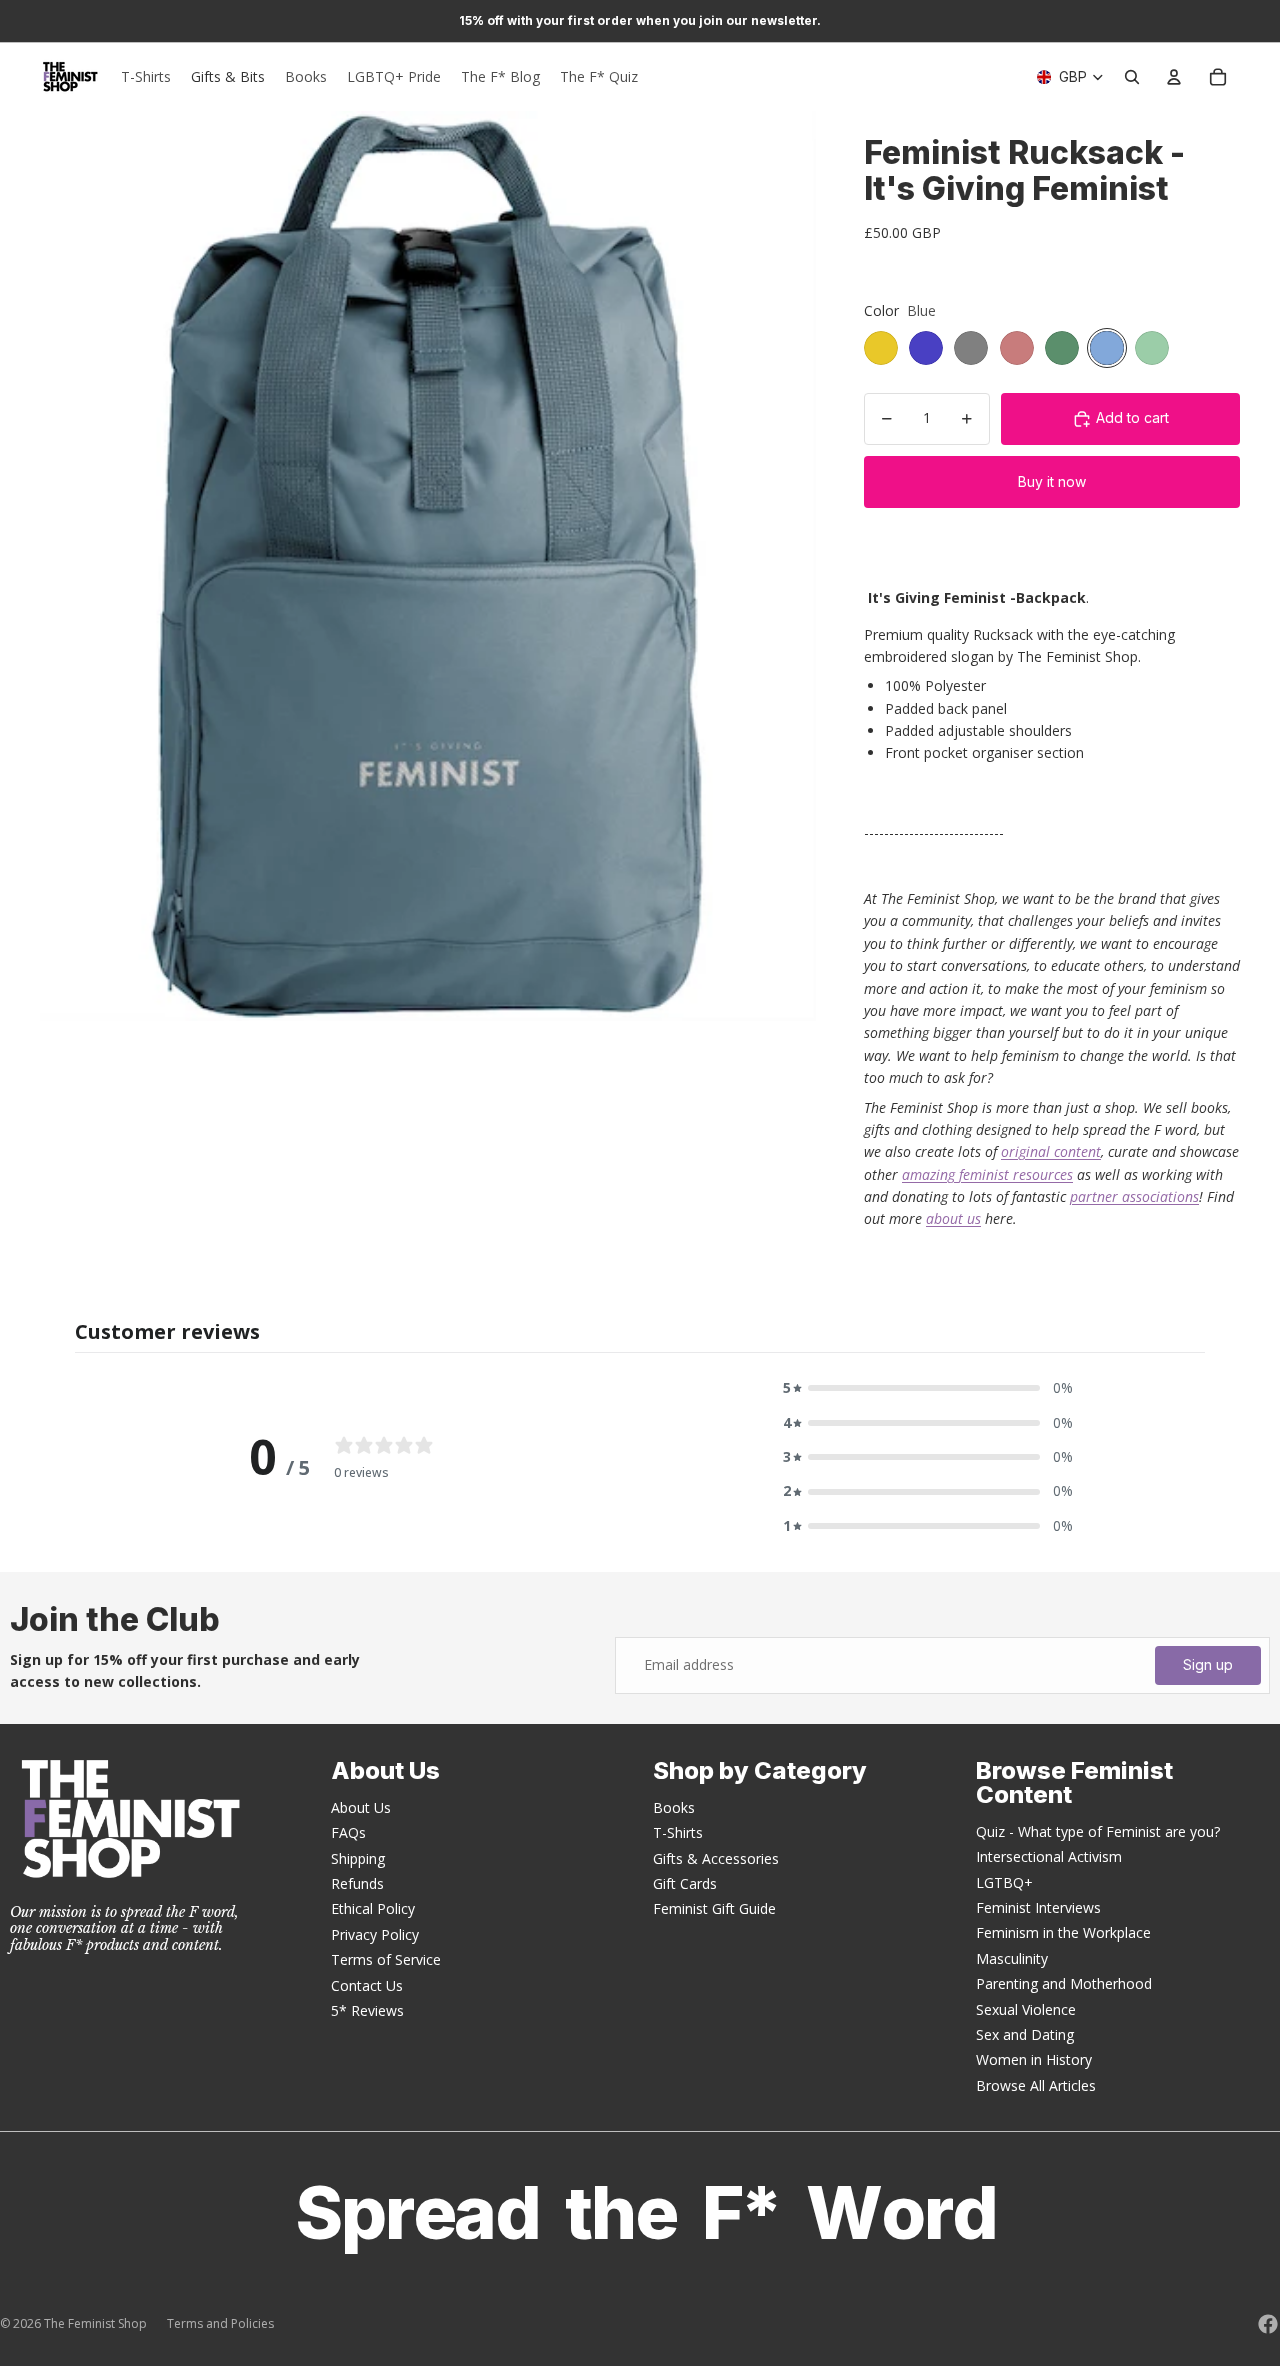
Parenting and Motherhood (1064, 1983)
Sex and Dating (1025, 2034)
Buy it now (1052, 481)
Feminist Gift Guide (714, 1908)
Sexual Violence (1026, 2009)
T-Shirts (678, 1832)
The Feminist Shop (95, 2323)
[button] (928, 1388)
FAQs (348, 1832)
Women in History (1034, 2059)
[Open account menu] (1174, 77)
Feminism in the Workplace (1063, 1932)
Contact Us (367, 1985)
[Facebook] (1268, 2324)
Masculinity (1012, 1958)
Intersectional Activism (1049, 1856)
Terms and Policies (220, 2323)
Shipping (358, 1858)
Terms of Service (386, 1959)
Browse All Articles (1036, 2085)
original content (1051, 1151)
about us (953, 1218)
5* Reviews (367, 2010)
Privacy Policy (375, 1934)
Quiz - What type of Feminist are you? (1098, 1831)
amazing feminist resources (987, 1174)
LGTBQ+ (1004, 1882)
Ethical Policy (373, 1908)
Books (674, 1807)
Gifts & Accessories (716, 1858)
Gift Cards (685, 1883)
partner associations (1134, 1196)
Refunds (357, 1883)
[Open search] (1132, 77)
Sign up (1208, 1664)
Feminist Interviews (1038, 1907)
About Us (361, 1807)
